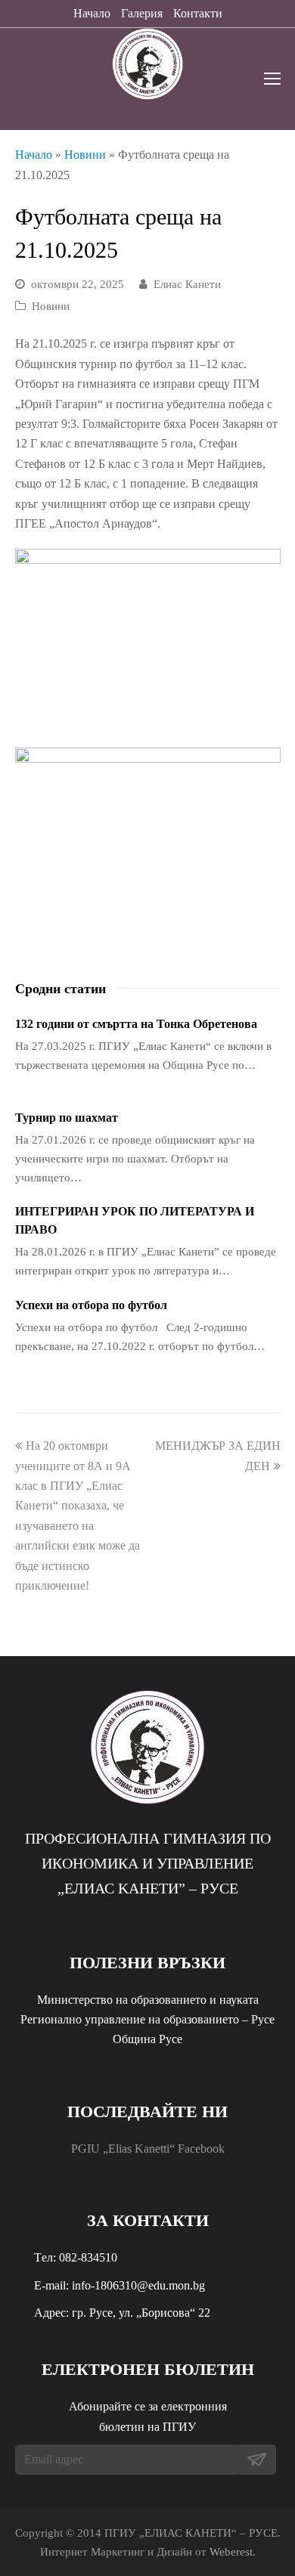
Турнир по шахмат (67, 1118)
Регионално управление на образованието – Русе (147, 2019)
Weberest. (233, 2552)
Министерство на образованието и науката (148, 2000)
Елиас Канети (187, 284)
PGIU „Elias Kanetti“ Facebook (148, 2149)
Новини (85, 155)
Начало (92, 13)
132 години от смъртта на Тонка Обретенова (136, 1024)
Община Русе (147, 2039)
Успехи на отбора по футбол (91, 1305)
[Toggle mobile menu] (272, 79)
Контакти (198, 13)
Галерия (142, 13)
